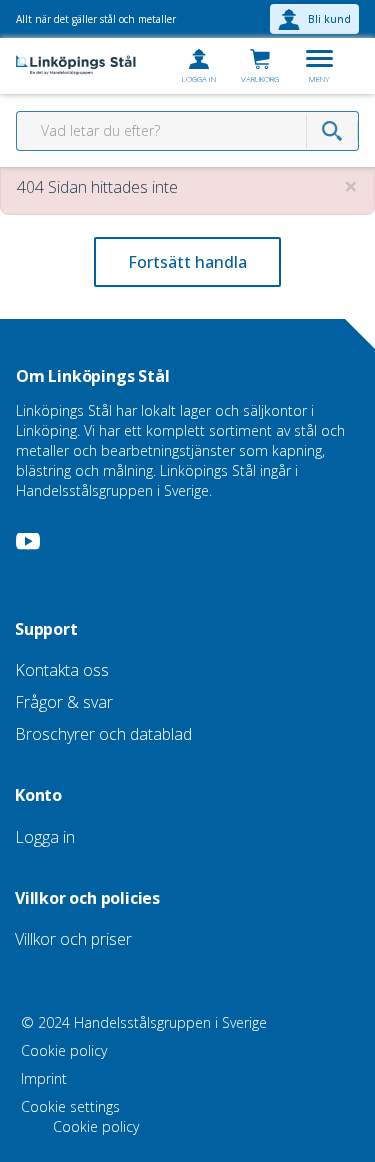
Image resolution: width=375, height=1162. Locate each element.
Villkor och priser (73, 939)
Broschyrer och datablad (103, 734)
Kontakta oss (62, 670)
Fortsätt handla (187, 262)
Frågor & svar (64, 702)
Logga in (45, 837)
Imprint (44, 1078)
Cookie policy (64, 1050)
